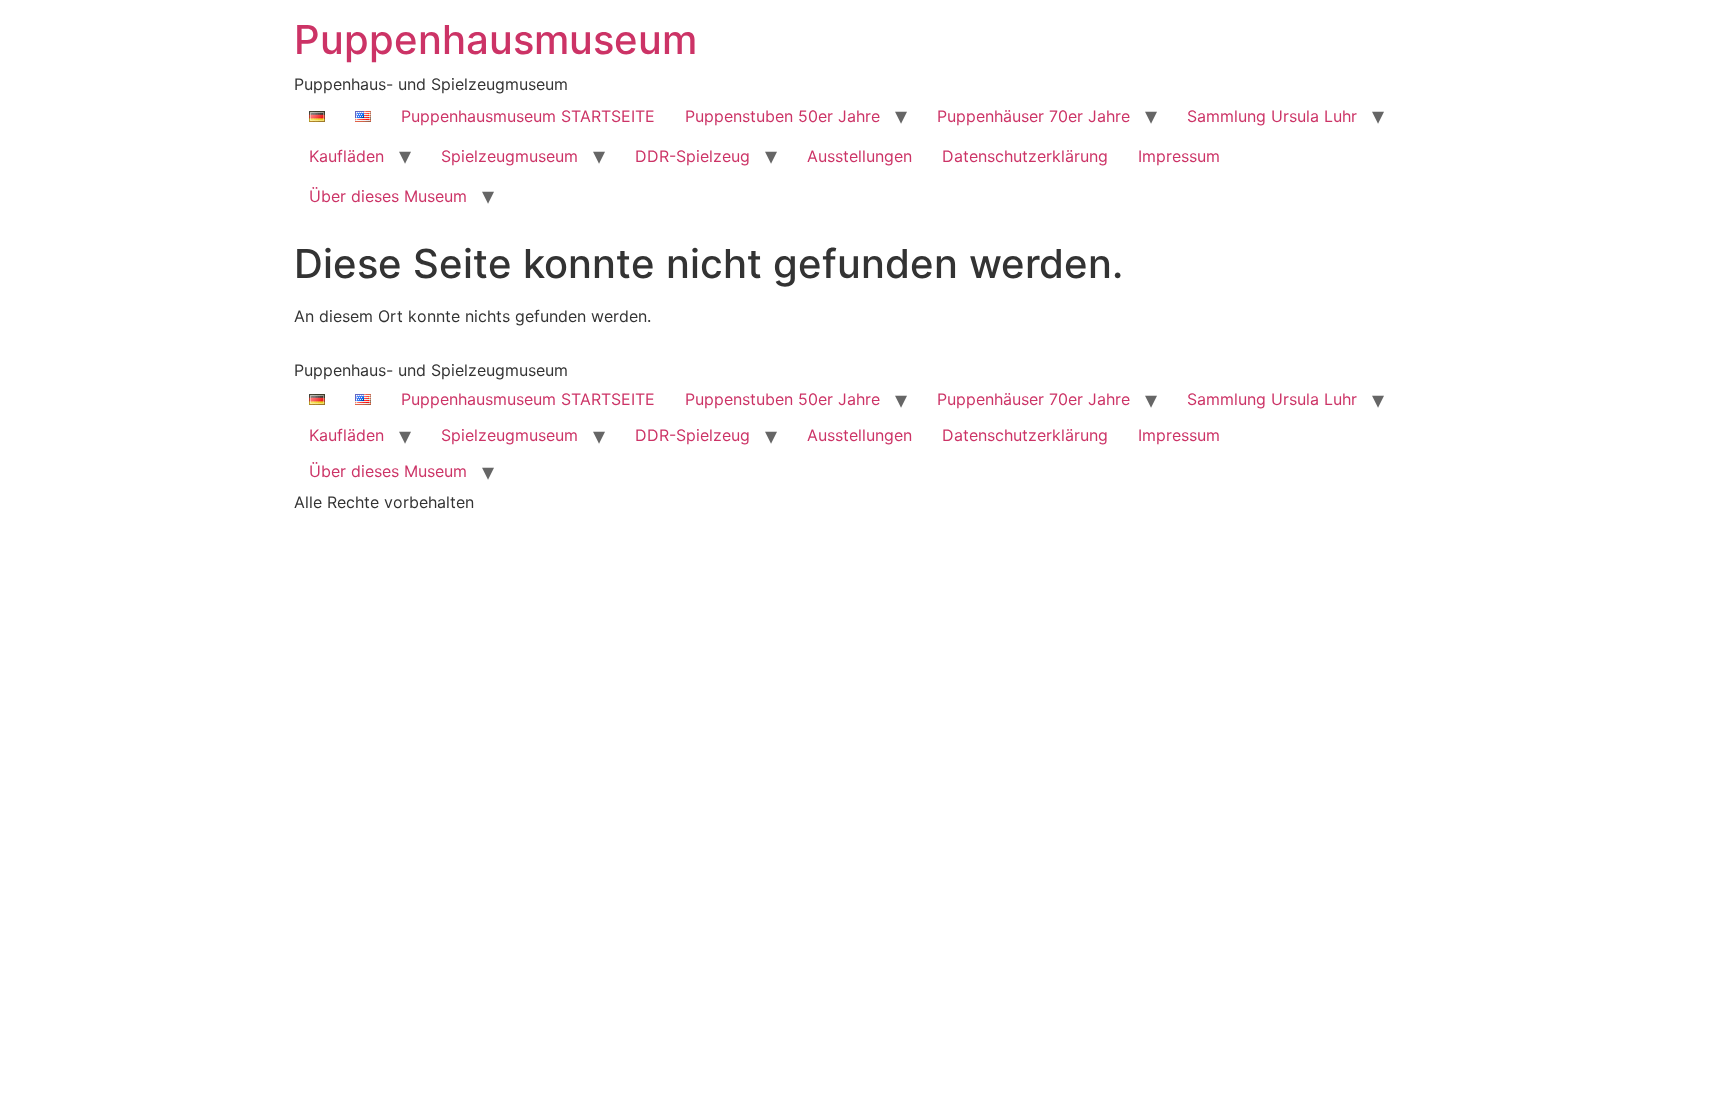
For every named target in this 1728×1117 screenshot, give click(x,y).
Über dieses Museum (388, 196)
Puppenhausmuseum (495, 39)
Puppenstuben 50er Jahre (782, 116)
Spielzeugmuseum (509, 156)
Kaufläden (346, 156)
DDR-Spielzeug (692, 156)
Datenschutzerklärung (1025, 156)
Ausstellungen (859, 156)
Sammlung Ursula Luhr (1272, 116)
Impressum (1179, 156)
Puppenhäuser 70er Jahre (1033, 116)
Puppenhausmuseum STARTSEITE (528, 116)
